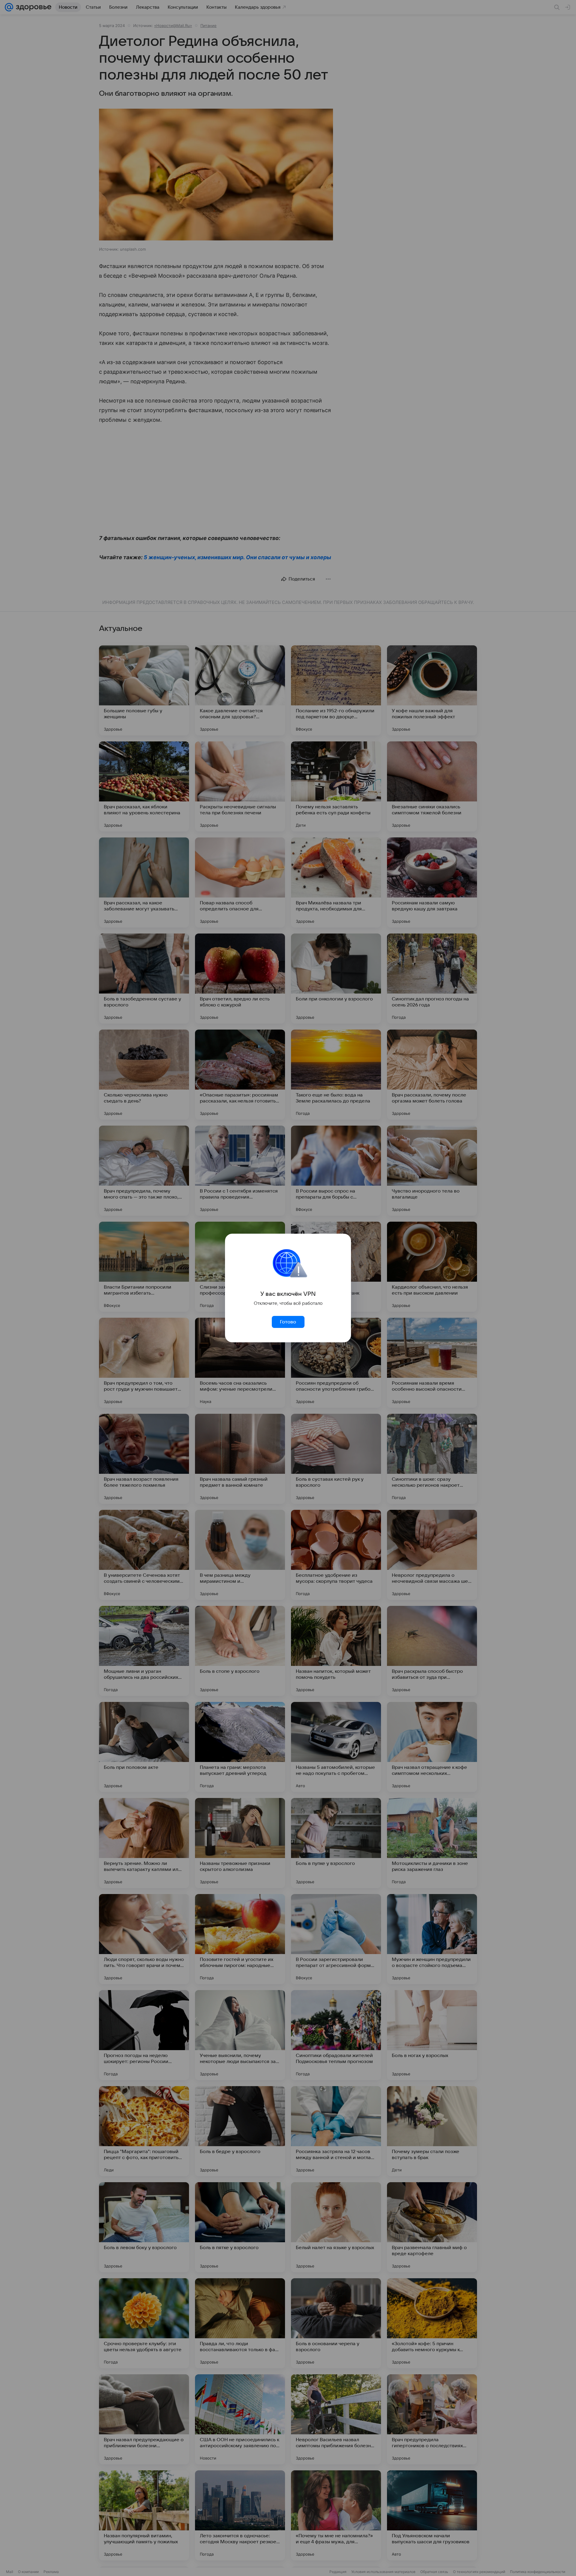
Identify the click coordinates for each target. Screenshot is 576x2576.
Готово (288, 1322)
